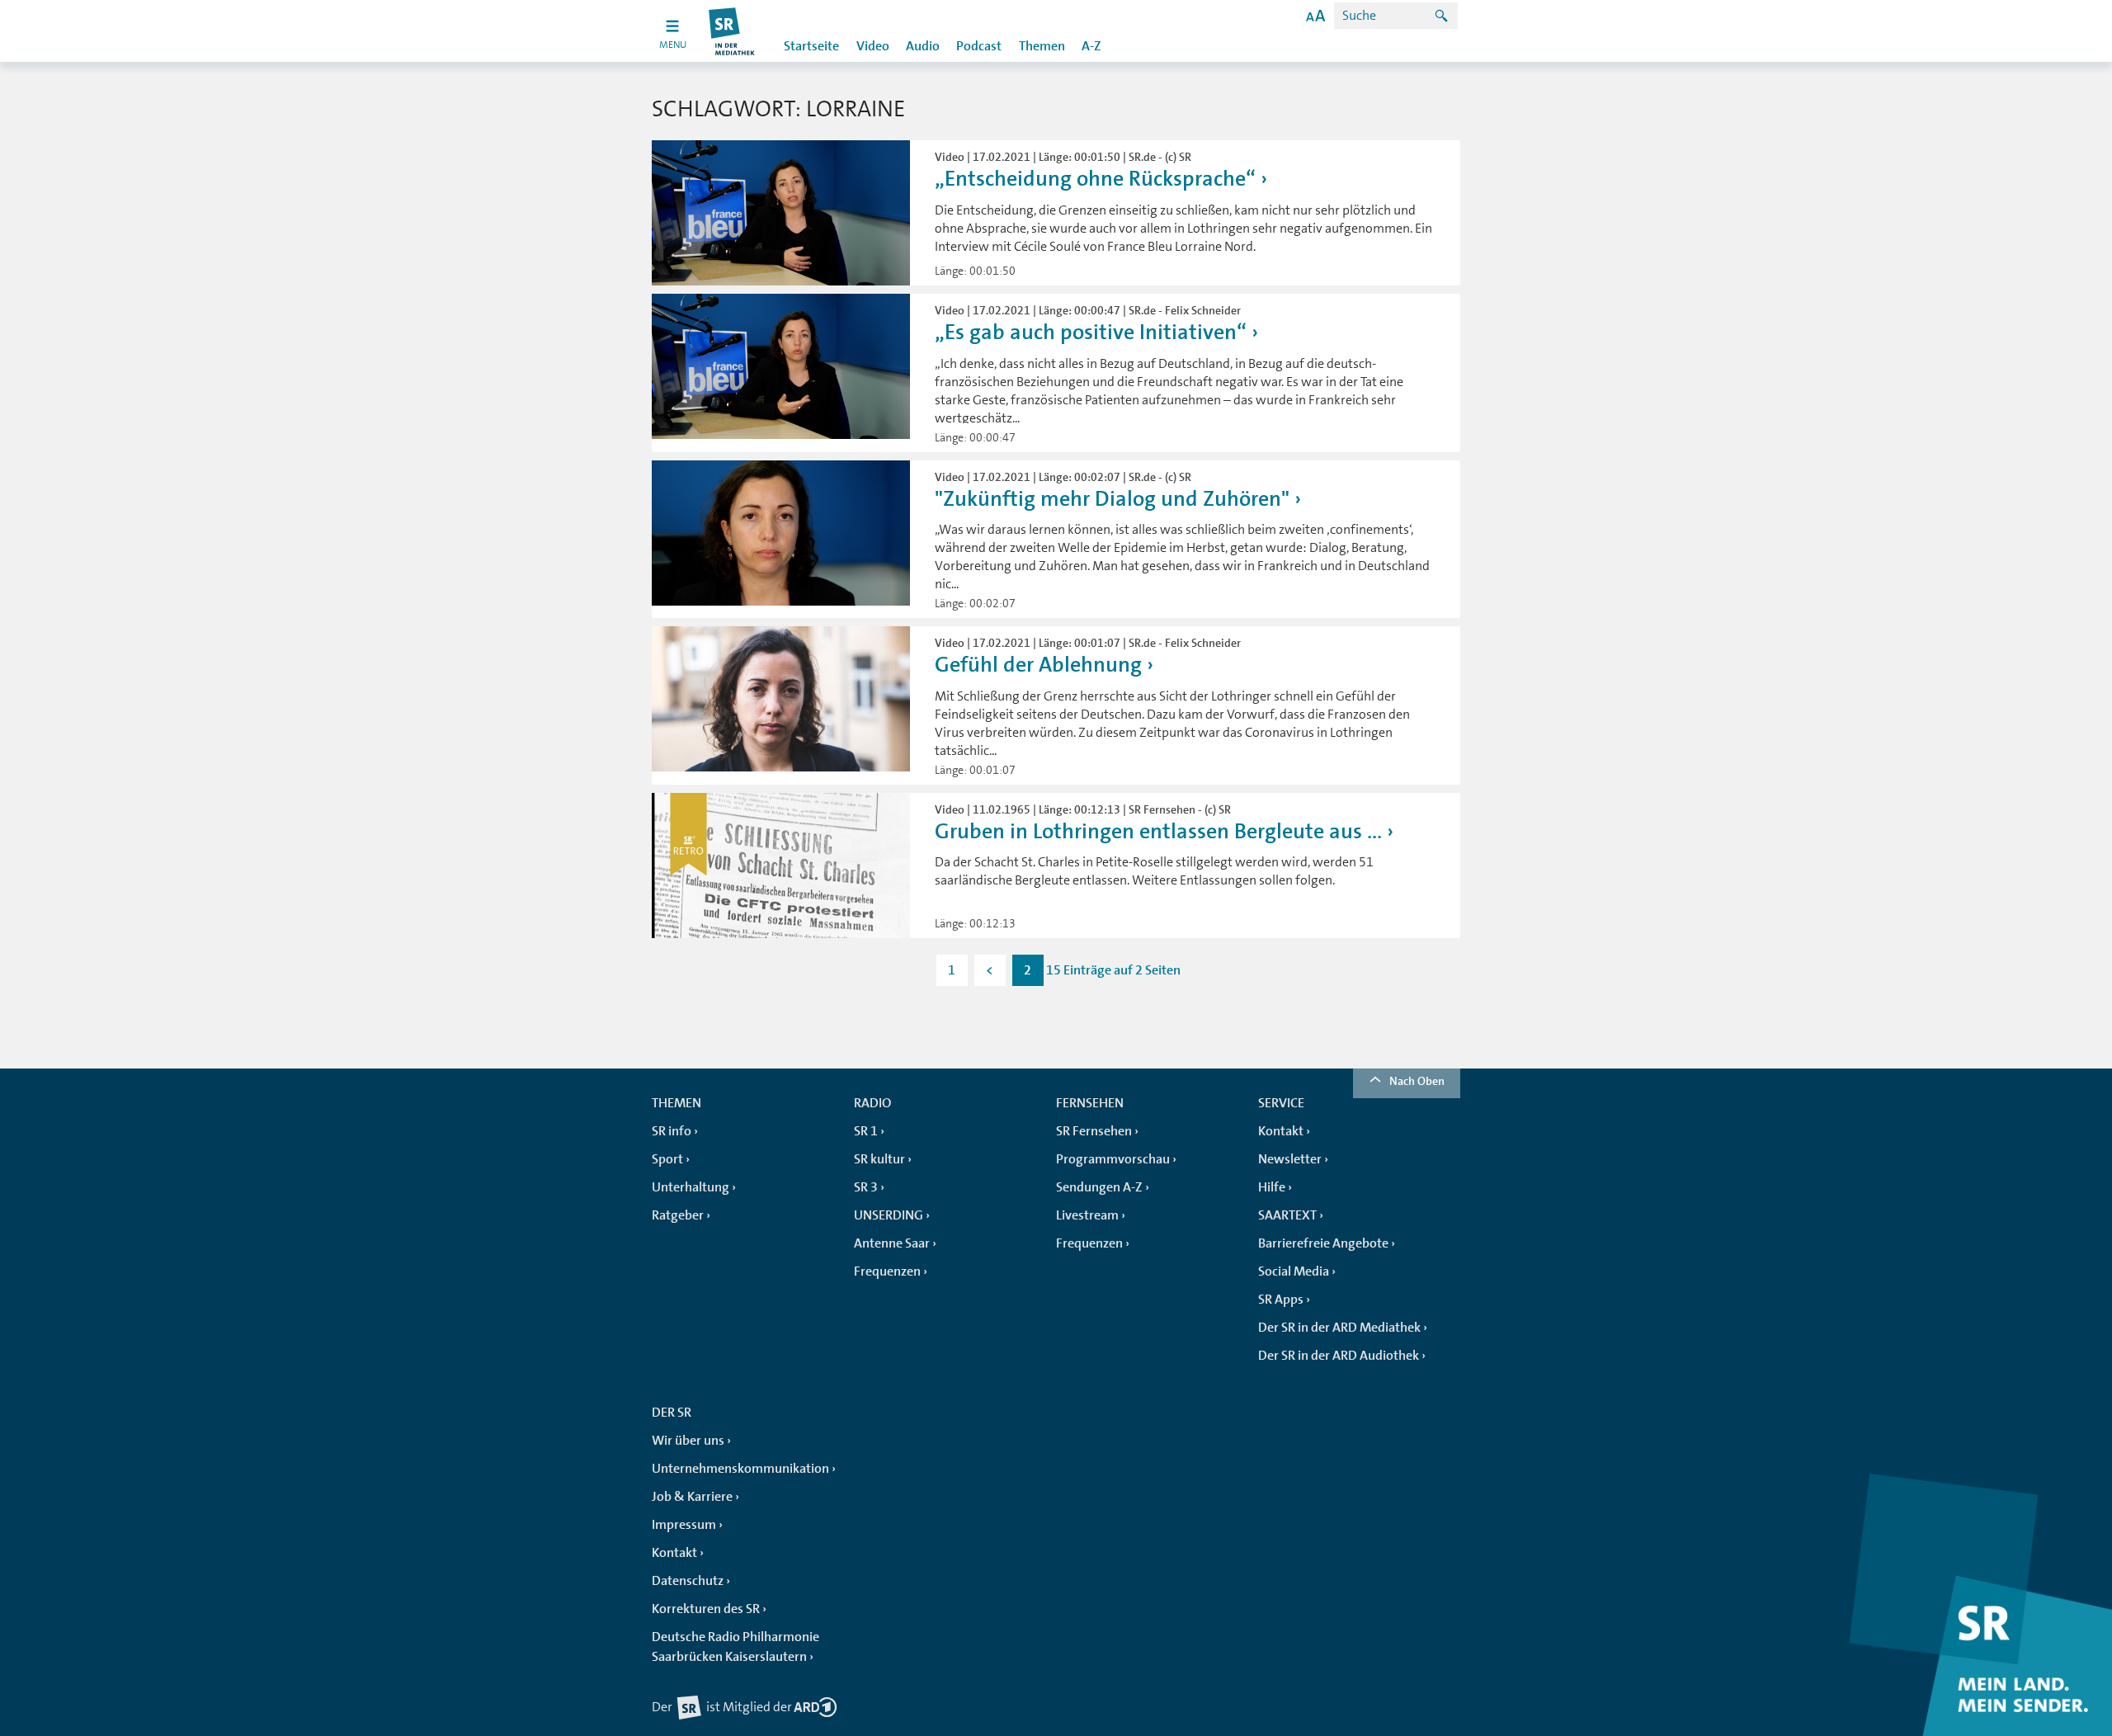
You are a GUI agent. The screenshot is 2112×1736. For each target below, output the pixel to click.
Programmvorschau (1113, 1159)
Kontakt (1281, 1131)
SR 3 (866, 1187)
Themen (1042, 46)
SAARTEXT (1287, 1215)
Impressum (684, 1525)
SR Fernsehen (1094, 1131)
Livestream (1087, 1215)
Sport (667, 1159)
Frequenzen (887, 1271)
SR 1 (866, 1131)
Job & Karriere (692, 1497)
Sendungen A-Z (1099, 1187)
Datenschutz (688, 1581)
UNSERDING (889, 1215)
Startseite (811, 46)
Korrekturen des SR (706, 1609)
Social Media (1294, 1271)
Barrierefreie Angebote (1323, 1243)
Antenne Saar (892, 1243)
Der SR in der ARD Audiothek (1339, 1356)
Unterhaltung (691, 1187)
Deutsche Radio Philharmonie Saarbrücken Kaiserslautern (735, 1647)
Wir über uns (688, 1441)
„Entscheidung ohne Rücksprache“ (1095, 179)
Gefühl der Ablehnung (1038, 665)
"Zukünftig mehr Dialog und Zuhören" (1112, 499)
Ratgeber (678, 1215)
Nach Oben (1417, 1081)
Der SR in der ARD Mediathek (1339, 1328)
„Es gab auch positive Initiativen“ (1091, 332)
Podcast (979, 46)
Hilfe (1272, 1187)
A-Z (1091, 46)
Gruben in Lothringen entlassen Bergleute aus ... (1158, 831)
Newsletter (1290, 1159)
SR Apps (1281, 1300)
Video (873, 46)
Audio (923, 46)
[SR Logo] (732, 31)
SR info (672, 1131)
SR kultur (879, 1159)
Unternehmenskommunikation (740, 1469)
